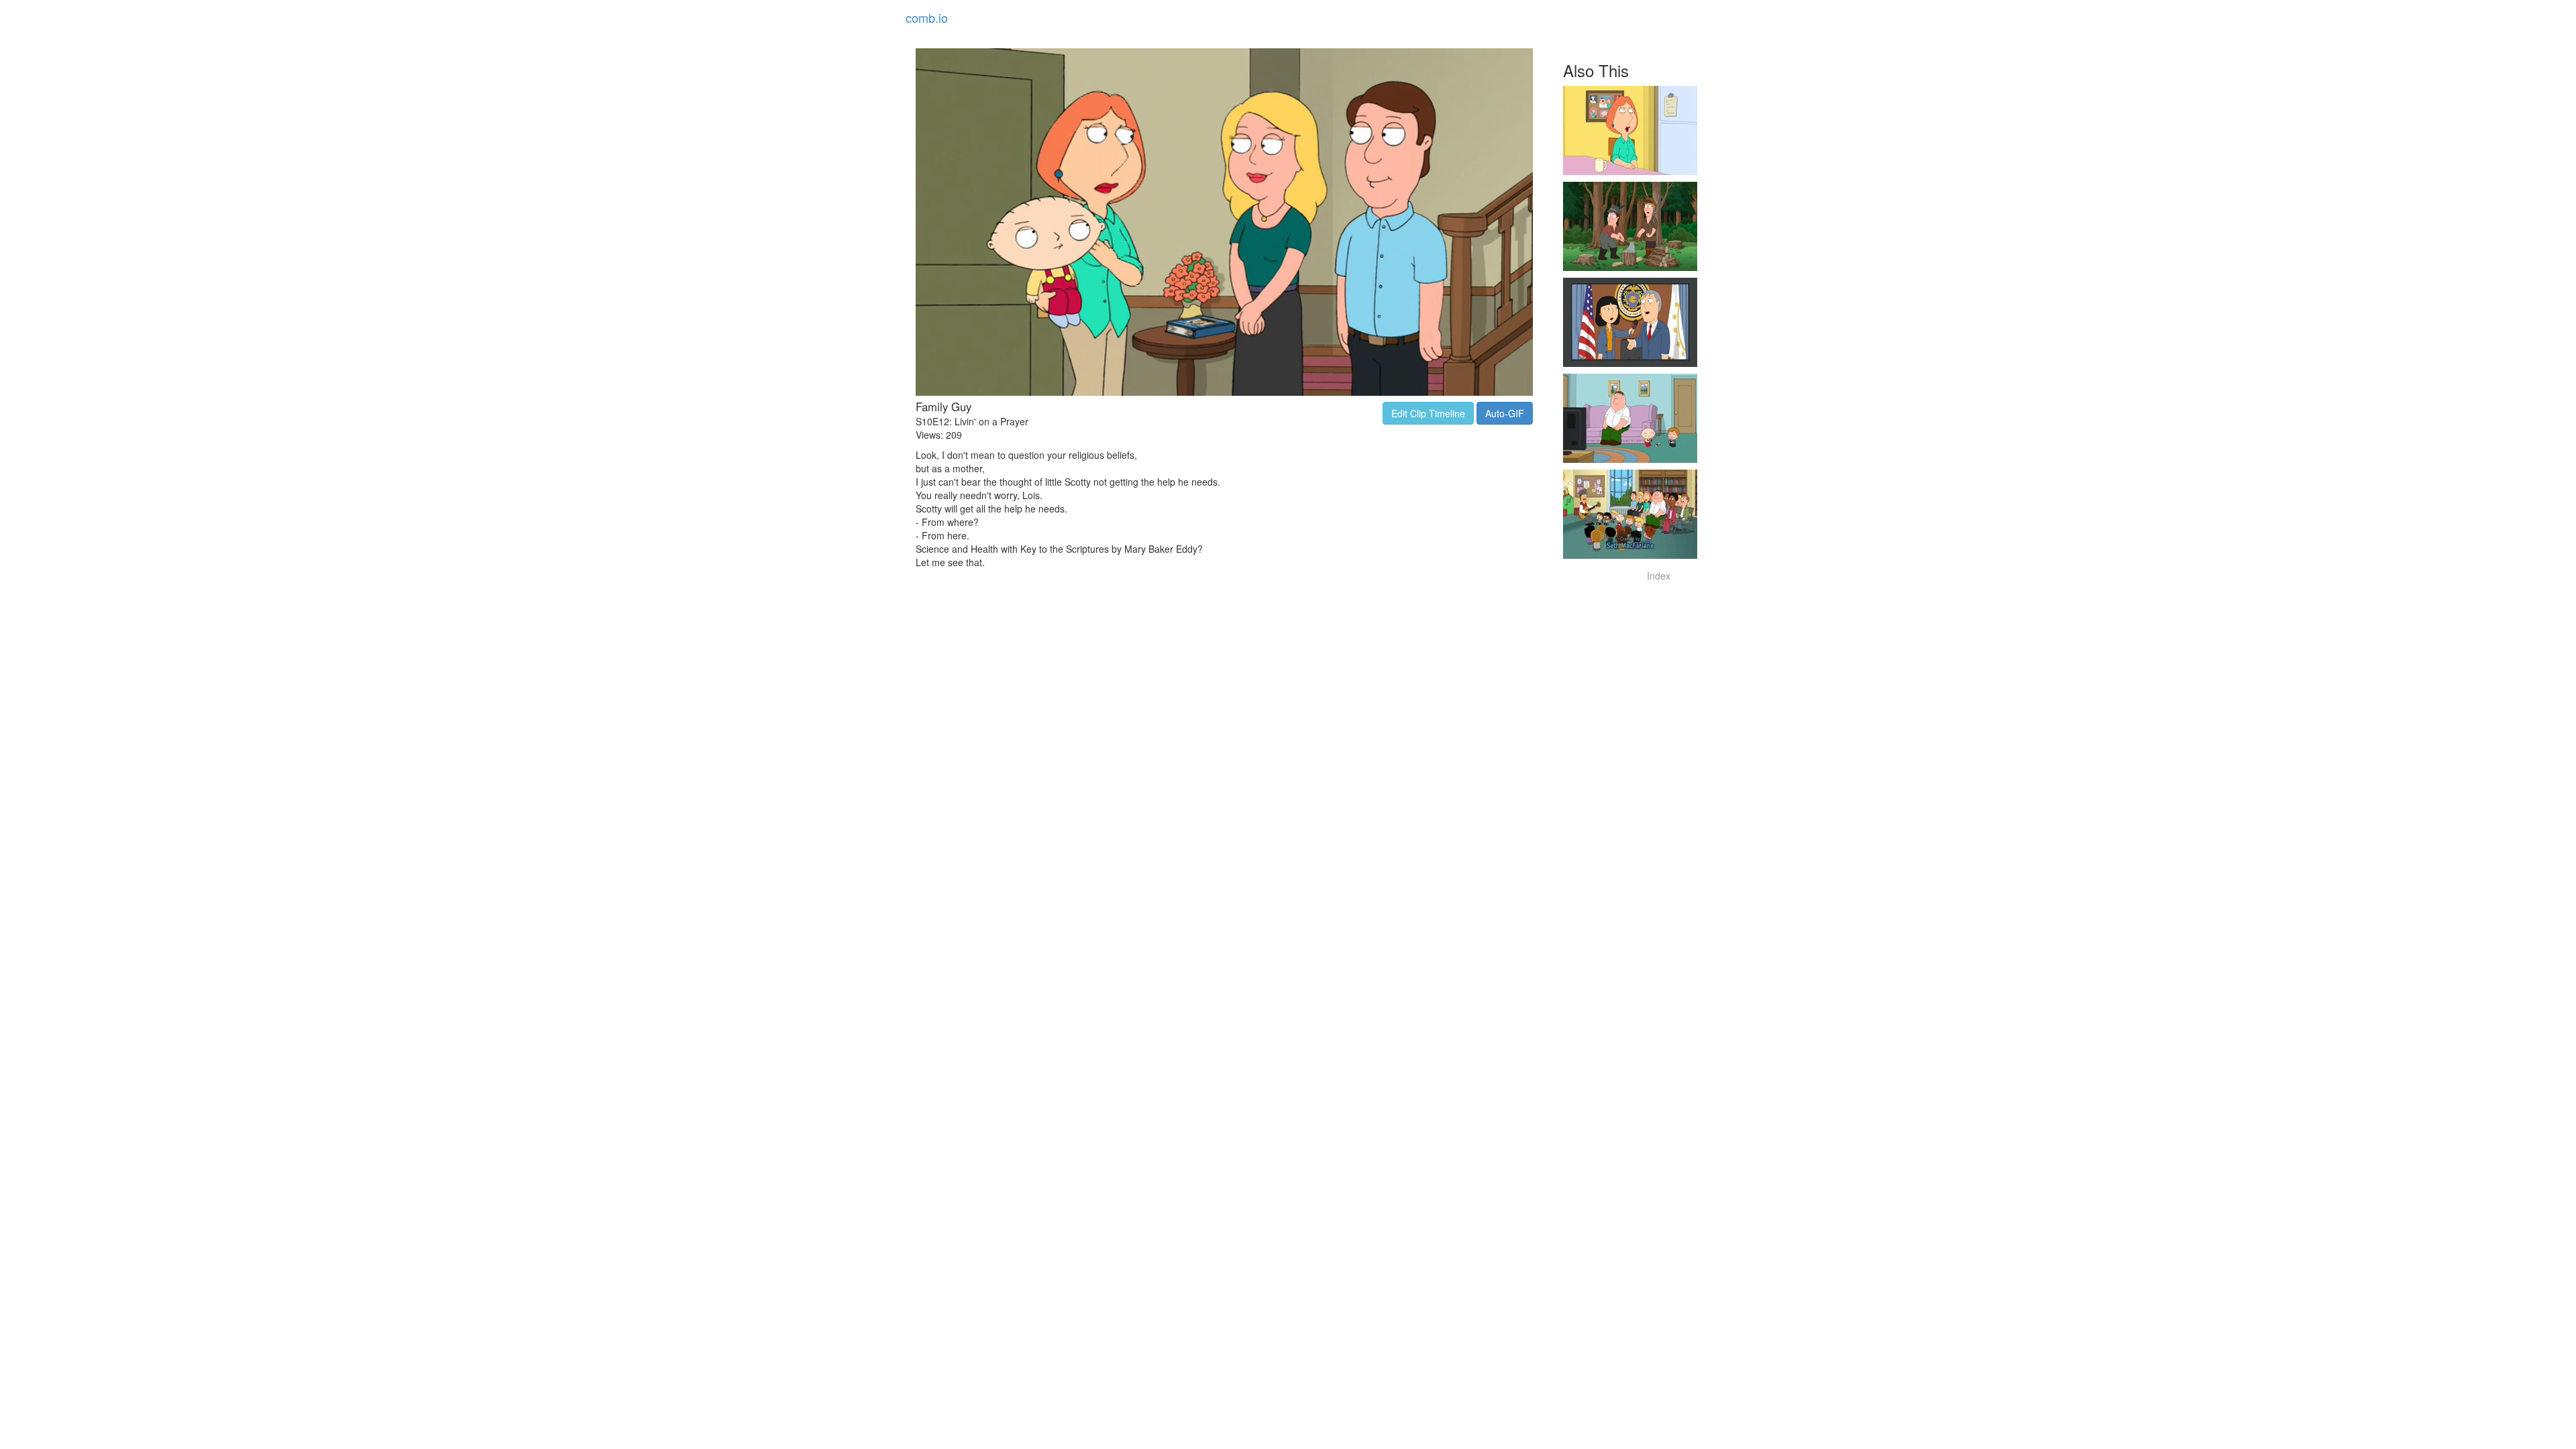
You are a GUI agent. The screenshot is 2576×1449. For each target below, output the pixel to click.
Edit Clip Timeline (1428, 413)
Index (1659, 576)
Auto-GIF (1505, 413)
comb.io (927, 17)
